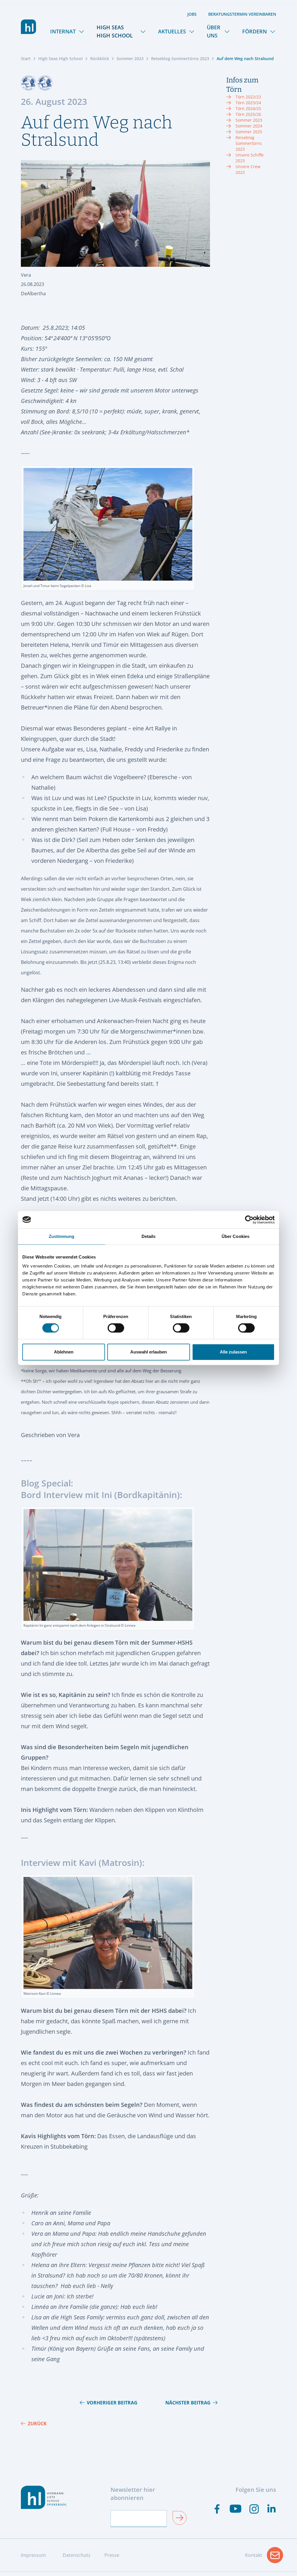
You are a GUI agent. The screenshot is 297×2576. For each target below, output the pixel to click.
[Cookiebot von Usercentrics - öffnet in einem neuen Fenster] (249, 1220)
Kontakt (264, 2557)
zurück (37, 2424)
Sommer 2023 (130, 58)
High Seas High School (115, 31)
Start (26, 58)
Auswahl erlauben (148, 1352)
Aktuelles (172, 31)
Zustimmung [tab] (62, 1236)
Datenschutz (77, 2555)
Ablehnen (64, 1352)
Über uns (214, 31)
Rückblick (100, 58)
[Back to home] (29, 27)
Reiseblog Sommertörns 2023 (180, 58)
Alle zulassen (233, 1352)
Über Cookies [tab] (236, 1236)
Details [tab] (149, 1236)
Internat (63, 31)
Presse (112, 2555)
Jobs (192, 14)
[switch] (116, 1328)
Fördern (255, 31)
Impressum (33, 2555)
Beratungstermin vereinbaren (242, 14)
